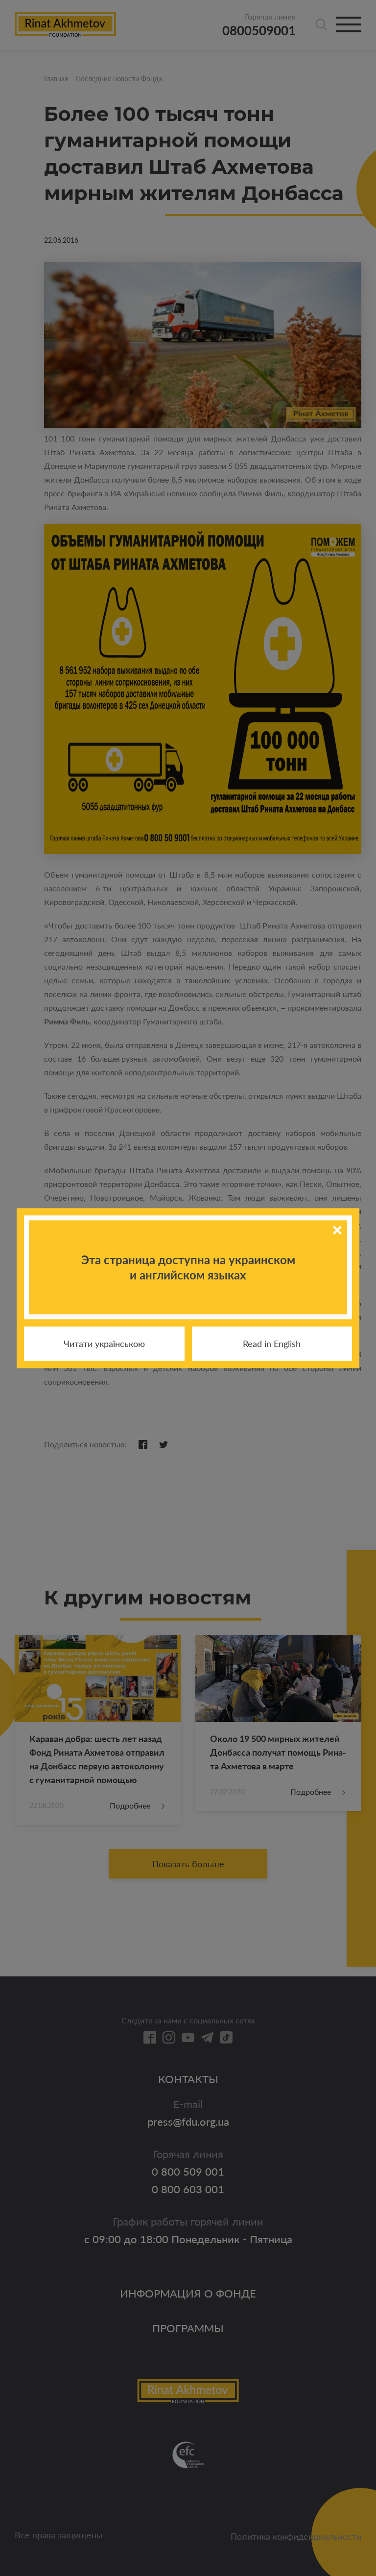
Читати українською (104, 1344)
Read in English (272, 1344)
